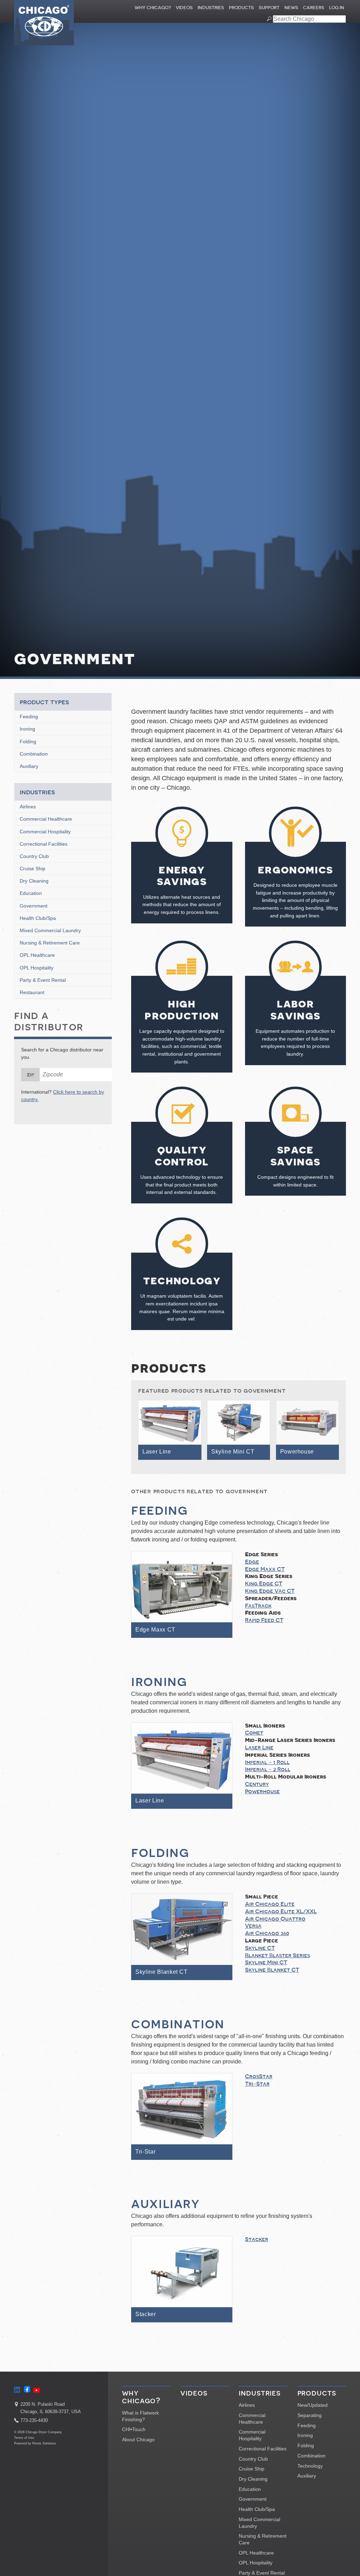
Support (269, 8)
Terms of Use (24, 2438)
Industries (211, 8)
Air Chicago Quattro (275, 1919)
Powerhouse (262, 1792)
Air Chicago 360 (267, 1933)
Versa (253, 1926)
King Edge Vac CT (270, 1591)
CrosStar (259, 2076)
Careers (314, 8)
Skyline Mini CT (266, 1963)
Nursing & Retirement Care (50, 943)
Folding (28, 742)
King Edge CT (264, 1584)
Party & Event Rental (43, 980)
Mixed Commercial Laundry (50, 930)
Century (257, 1784)
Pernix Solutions (44, 2443)
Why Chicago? (153, 8)
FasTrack (258, 1606)
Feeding (29, 717)
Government (34, 906)
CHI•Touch (134, 2429)
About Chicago (138, 2440)
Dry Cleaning (34, 881)
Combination (34, 754)
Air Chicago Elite (270, 1904)
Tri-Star (257, 2084)
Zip (30, 1075)
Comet (254, 1733)
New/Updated (313, 2405)
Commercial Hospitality (45, 832)
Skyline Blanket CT (272, 1970)
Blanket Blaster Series (278, 1955)
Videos (184, 8)
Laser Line (259, 1748)
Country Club (34, 856)
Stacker (257, 2239)
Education (31, 893)
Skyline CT (260, 1948)
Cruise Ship (33, 869)
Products (241, 8)
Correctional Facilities (44, 844)
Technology (310, 2466)
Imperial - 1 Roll (267, 1762)
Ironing (27, 729)
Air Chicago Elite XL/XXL (281, 1912)
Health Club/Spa (38, 918)
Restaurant (32, 992)
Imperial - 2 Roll (268, 1769)
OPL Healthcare (37, 955)
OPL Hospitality (37, 968)
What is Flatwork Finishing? (140, 2416)
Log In (337, 8)
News (291, 8)
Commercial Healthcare (46, 819)
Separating (310, 2415)
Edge (252, 1562)
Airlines (28, 807)
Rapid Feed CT (264, 1620)
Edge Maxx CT (265, 1569)
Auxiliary (29, 766)
